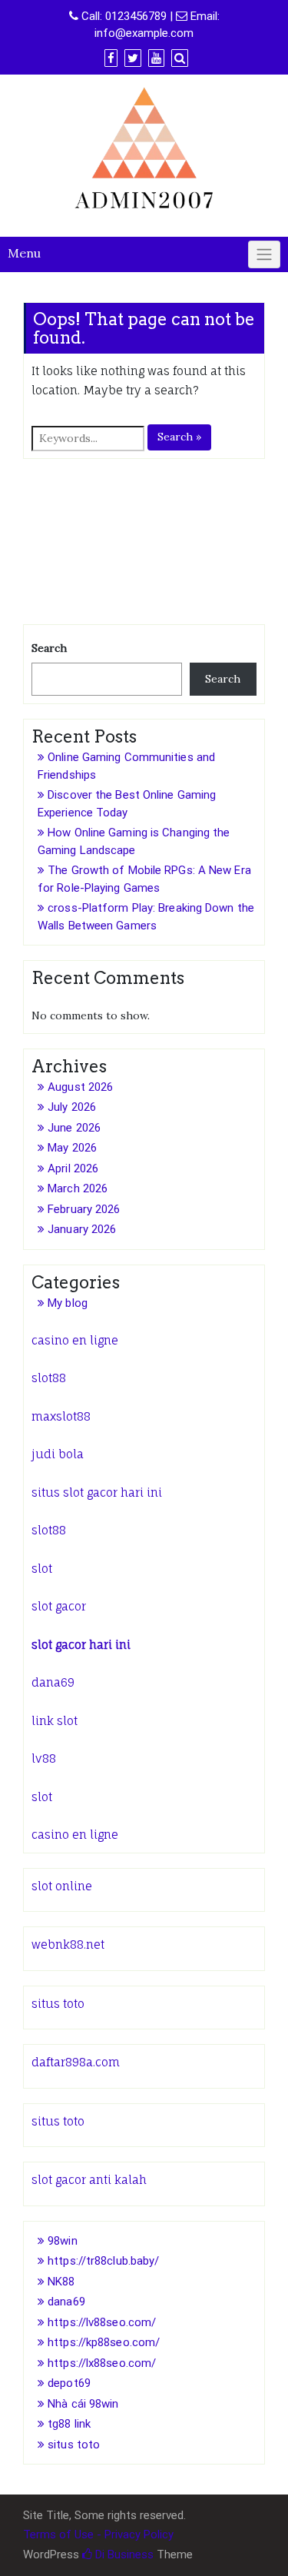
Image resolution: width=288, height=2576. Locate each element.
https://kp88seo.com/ (104, 2342)
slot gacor (59, 1606)
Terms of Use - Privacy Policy (98, 2534)
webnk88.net (68, 1944)
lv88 (44, 1758)
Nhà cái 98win (83, 2404)
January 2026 (82, 1229)
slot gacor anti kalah (89, 2180)
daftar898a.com (76, 2062)
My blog (68, 1303)
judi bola (58, 1454)
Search (49, 648)
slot (42, 1569)
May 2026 (72, 1148)
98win (63, 2241)
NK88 (61, 2282)
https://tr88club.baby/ (103, 2261)
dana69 (53, 1682)
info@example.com (144, 33)
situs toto (58, 2004)
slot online (62, 1886)
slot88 (49, 1378)
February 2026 (84, 1209)
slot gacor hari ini (81, 1645)
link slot (55, 1721)
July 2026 (72, 1107)
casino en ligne (75, 1340)
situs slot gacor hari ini (97, 1492)
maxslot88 (61, 1416)
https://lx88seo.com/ (102, 2363)
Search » (179, 437)
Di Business (123, 2554)
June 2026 (74, 1128)
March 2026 (78, 1188)
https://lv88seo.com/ (102, 2322)
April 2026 (73, 1168)
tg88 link (69, 2424)
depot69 (69, 2383)
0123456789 (136, 16)
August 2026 (80, 1087)
